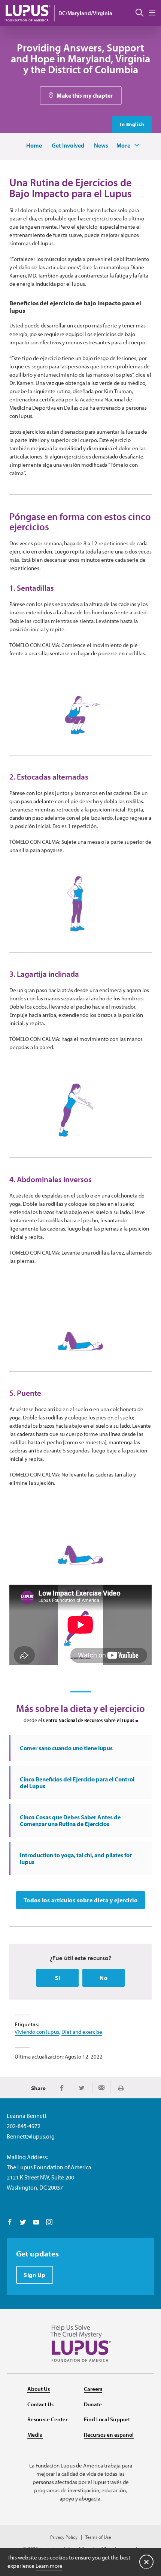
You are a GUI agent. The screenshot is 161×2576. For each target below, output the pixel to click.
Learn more (49, 2566)
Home (34, 145)
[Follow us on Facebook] (10, 2223)
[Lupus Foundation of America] (28, 13)
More (124, 145)
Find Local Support (107, 2419)
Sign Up (35, 2275)
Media (35, 2435)
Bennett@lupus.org (31, 2136)
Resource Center (47, 2419)
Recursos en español (109, 2435)
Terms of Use (98, 2537)
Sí (58, 1978)
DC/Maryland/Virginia (85, 13)
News (101, 145)
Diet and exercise (82, 2032)
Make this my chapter (85, 95)
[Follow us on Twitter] (23, 2223)
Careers (93, 2389)
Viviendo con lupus (37, 2032)
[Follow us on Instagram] (49, 2223)
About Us (39, 2389)
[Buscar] (139, 13)
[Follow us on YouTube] (36, 2223)
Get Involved (68, 145)
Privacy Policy (64, 2537)
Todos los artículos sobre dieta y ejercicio (81, 1900)
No (104, 1978)
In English (132, 124)
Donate (93, 2404)
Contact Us (40, 2404)
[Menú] (152, 13)
